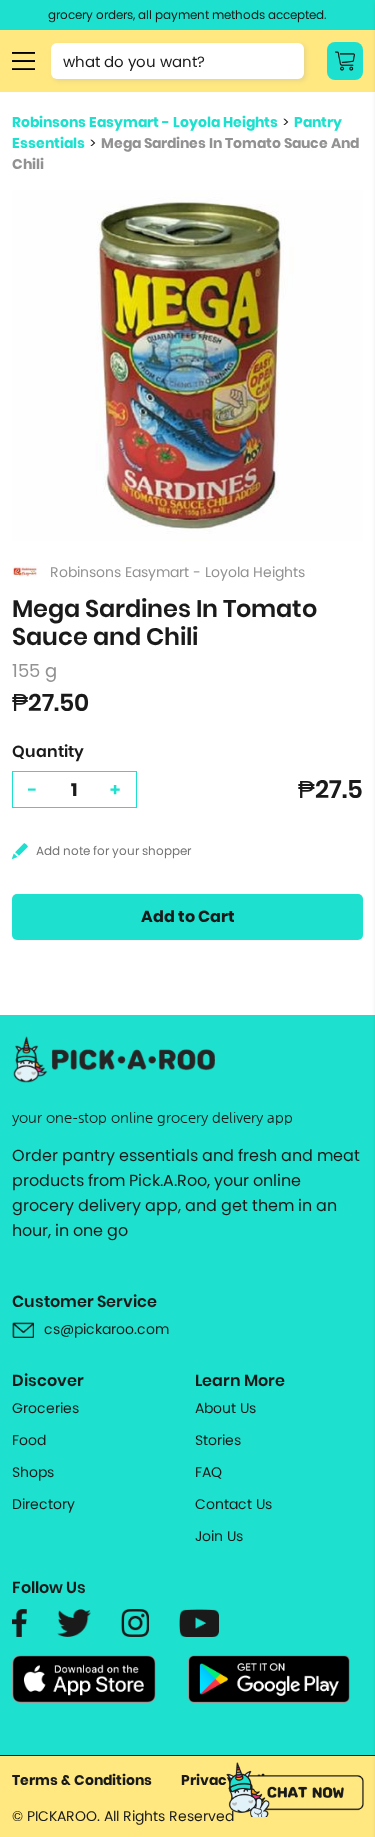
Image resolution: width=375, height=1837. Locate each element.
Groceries (45, 1408)
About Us (225, 1408)
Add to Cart (188, 916)
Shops (33, 1472)
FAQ (208, 1472)
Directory (43, 1504)
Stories (218, 1440)
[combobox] (177, 61)
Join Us (219, 1536)
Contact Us (233, 1504)
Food (29, 1440)
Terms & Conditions (82, 1780)
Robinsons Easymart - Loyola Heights (145, 122)
